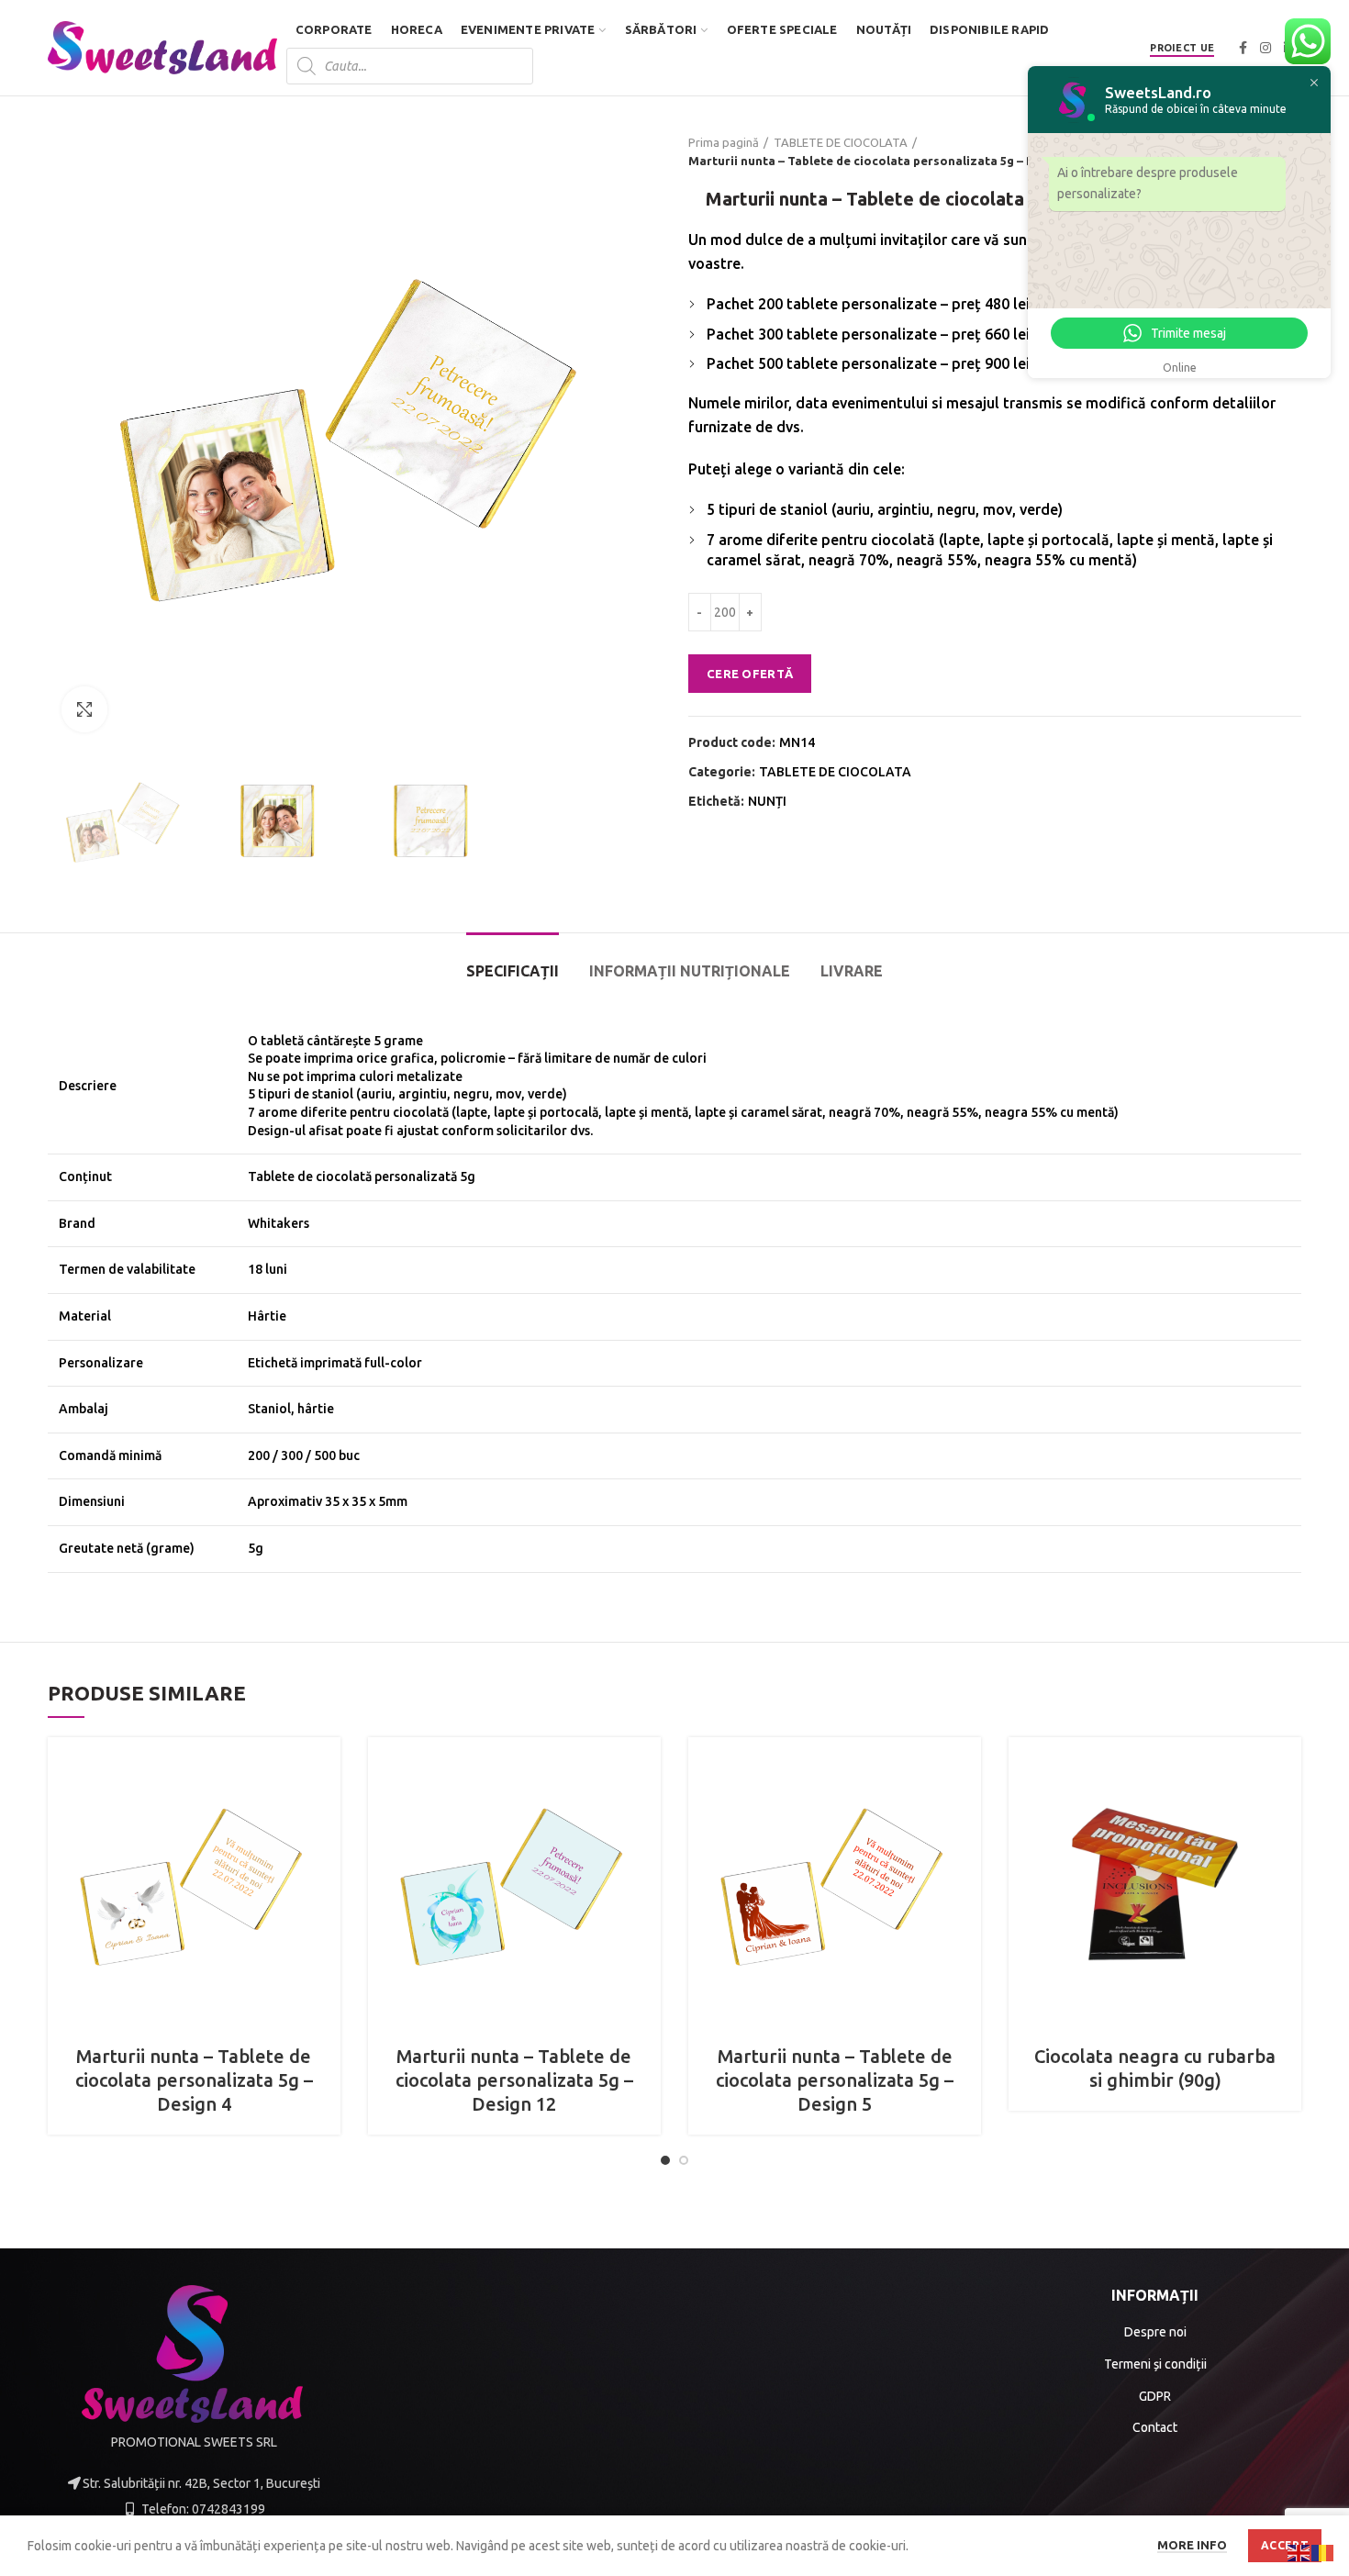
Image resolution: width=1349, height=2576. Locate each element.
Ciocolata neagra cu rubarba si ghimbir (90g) (1155, 2068)
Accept (1285, 2545)
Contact (1155, 2427)
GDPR (1155, 2396)
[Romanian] (1323, 2552)
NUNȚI (767, 801)
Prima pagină (724, 142)
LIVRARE (852, 971)
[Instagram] (1265, 48)
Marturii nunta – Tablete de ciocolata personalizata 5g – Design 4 (194, 2080)
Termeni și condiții (1155, 2364)
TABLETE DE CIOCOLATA (841, 142)
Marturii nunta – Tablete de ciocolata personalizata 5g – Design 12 (514, 2080)
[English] (1299, 2552)
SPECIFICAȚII (513, 971)
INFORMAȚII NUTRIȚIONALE (690, 971)
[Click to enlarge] (84, 709)
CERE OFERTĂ (750, 674)
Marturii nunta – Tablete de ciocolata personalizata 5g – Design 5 (835, 2080)
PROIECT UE (1182, 48)
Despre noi (1155, 2332)
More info (1192, 2545)
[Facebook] (1243, 48)
